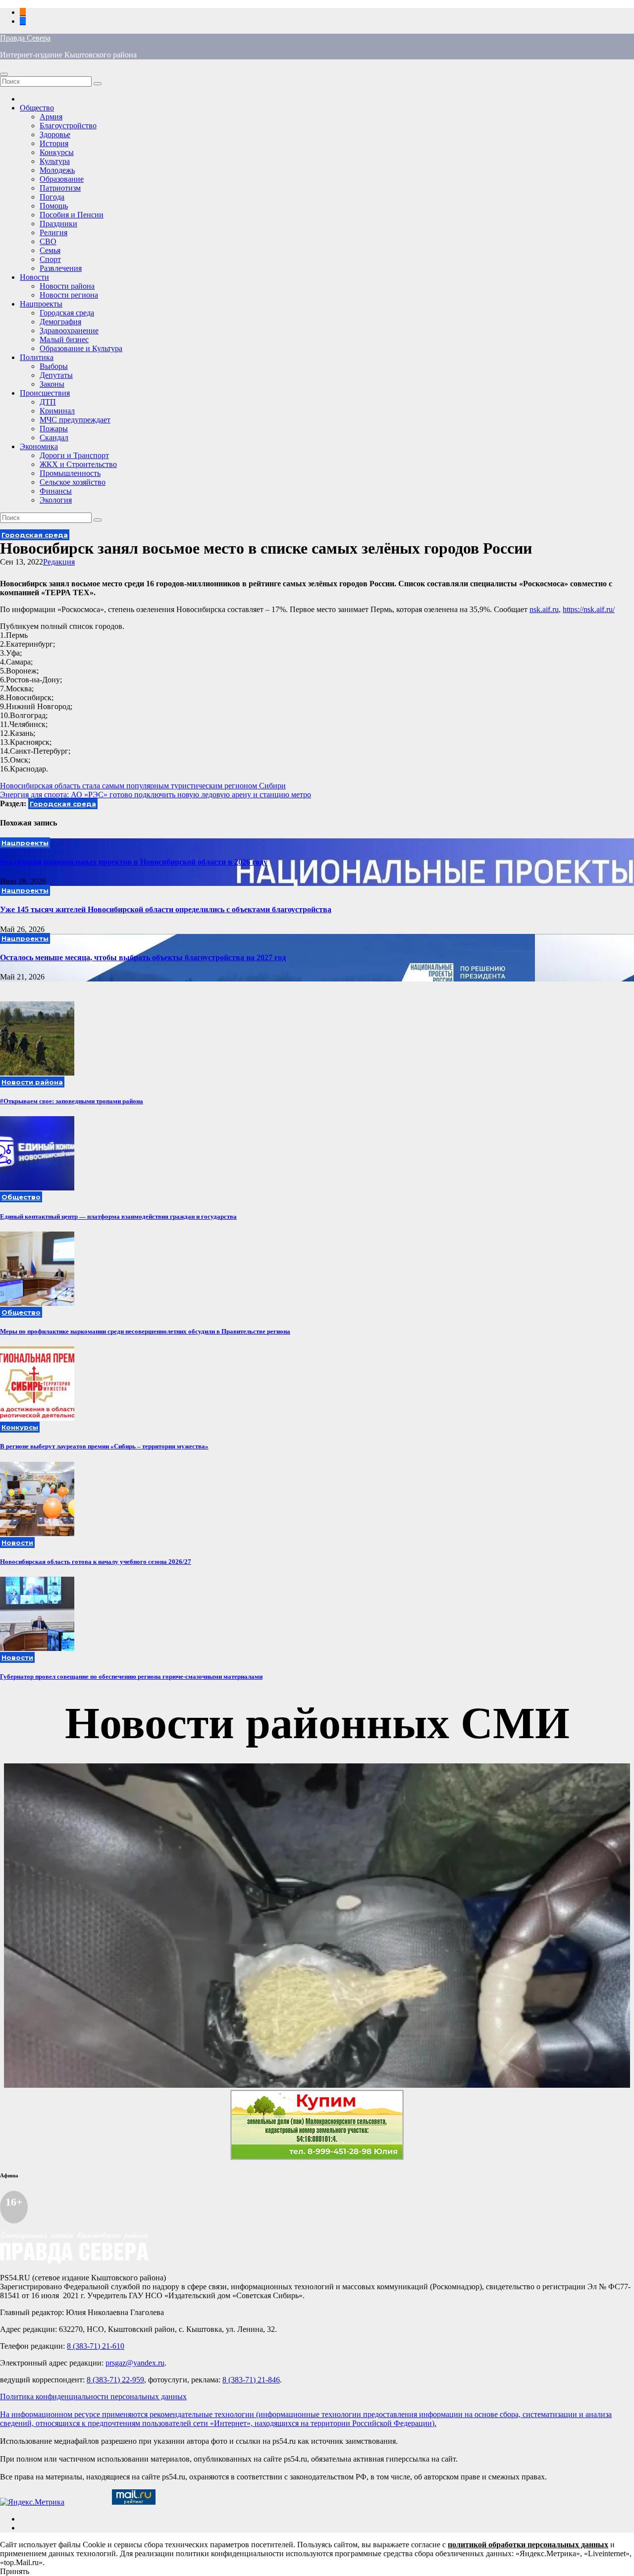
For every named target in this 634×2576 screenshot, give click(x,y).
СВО (48, 241)
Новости (34, 277)
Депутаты (56, 375)
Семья (50, 250)
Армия (51, 117)
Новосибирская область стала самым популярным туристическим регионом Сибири (143, 786)
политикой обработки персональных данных (528, 2545)
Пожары (54, 429)
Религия (53, 232)
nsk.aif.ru (544, 609)
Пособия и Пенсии (72, 215)
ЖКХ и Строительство (78, 464)
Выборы (54, 366)
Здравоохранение (69, 331)
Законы (52, 384)
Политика (37, 357)
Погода (52, 197)
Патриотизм (60, 188)
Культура (55, 161)
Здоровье (55, 134)
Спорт (50, 259)
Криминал (57, 411)
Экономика (39, 446)
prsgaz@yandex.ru (135, 2363)
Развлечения (61, 268)
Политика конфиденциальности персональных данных (93, 2396)
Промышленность (70, 473)
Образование (62, 179)
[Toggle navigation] (4, 74)
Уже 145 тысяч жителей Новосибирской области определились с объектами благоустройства (166, 909)
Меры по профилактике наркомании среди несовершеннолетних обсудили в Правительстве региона (145, 1331)
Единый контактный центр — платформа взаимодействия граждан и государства (118, 1216)
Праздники (58, 224)
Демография (60, 322)
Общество (37, 108)
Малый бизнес (64, 339)
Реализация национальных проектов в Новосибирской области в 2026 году (134, 862)
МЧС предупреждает (75, 420)
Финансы (56, 491)
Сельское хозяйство (73, 482)
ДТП (48, 402)
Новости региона (69, 295)
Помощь (54, 206)
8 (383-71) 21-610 (96, 2346)
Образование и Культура (81, 348)
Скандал (54, 438)
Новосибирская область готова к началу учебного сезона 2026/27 (96, 1562)
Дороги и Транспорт (74, 455)
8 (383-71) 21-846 (251, 2380)
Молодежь (57, 170)
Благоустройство (68, 126)
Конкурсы (57, 152)
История (54, 143)
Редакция (59, 562)
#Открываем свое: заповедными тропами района (72, 1101)
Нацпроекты (41, 304)
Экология (56, 500)
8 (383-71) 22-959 (115, 2380)
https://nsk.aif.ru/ (589, 609)
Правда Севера (25, 38)
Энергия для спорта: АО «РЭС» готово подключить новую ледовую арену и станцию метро (156, 795)
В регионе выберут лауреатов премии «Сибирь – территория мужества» (104, 1446)
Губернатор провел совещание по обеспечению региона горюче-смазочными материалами (131, 1676)
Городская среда (67, 313)
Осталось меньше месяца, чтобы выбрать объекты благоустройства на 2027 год (143, 957)
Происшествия (45, 393)
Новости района (67, 286)
